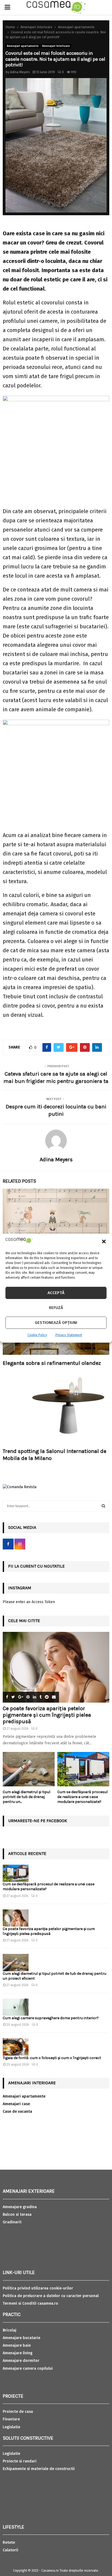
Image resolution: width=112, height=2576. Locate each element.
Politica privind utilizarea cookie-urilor (38, 2288)
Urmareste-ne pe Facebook (38, 1821)
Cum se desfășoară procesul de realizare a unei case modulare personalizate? (83, 1797)
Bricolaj (10, 2330)
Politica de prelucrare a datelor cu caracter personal (51, 2296)
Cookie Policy (37, 1335)
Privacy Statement (69, 1335)
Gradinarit (12, 2222)
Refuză (56, 1308)
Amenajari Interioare (56, 46)
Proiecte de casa (18, 2412)
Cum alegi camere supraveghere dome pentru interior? (51, 2018)
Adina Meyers (20, 72)
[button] (104, 1242)
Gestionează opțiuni (56, 1323)
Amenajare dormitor (21, 2361)
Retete (9, 2543)
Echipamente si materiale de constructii (39, 2469)
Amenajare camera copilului (28, 2368)
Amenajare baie (17, 2345)
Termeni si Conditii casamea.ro (30, 2303)
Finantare (11, 2419)
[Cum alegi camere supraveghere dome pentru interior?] (16, 2007)
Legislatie (11, 2427)
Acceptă (56, 1293)
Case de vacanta (17, 2112)
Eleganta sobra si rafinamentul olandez (52, 1363)
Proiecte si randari (20, 2461)
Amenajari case (16, 2104)
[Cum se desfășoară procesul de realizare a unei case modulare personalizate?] (83, 1769)
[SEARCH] (103, 1506)
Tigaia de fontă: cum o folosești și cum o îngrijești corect (52, 2058)
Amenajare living (18, 2353)
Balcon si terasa (17, 2215)
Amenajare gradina (20, 2207)
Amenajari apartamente (23, 46)
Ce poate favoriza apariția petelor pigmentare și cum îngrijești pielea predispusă (47, 1715)
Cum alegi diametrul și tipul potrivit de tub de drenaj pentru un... (27, 1797)
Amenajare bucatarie (21, 2338)
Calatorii (10, 2550)
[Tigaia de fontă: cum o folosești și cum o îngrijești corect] (16, 2047)
